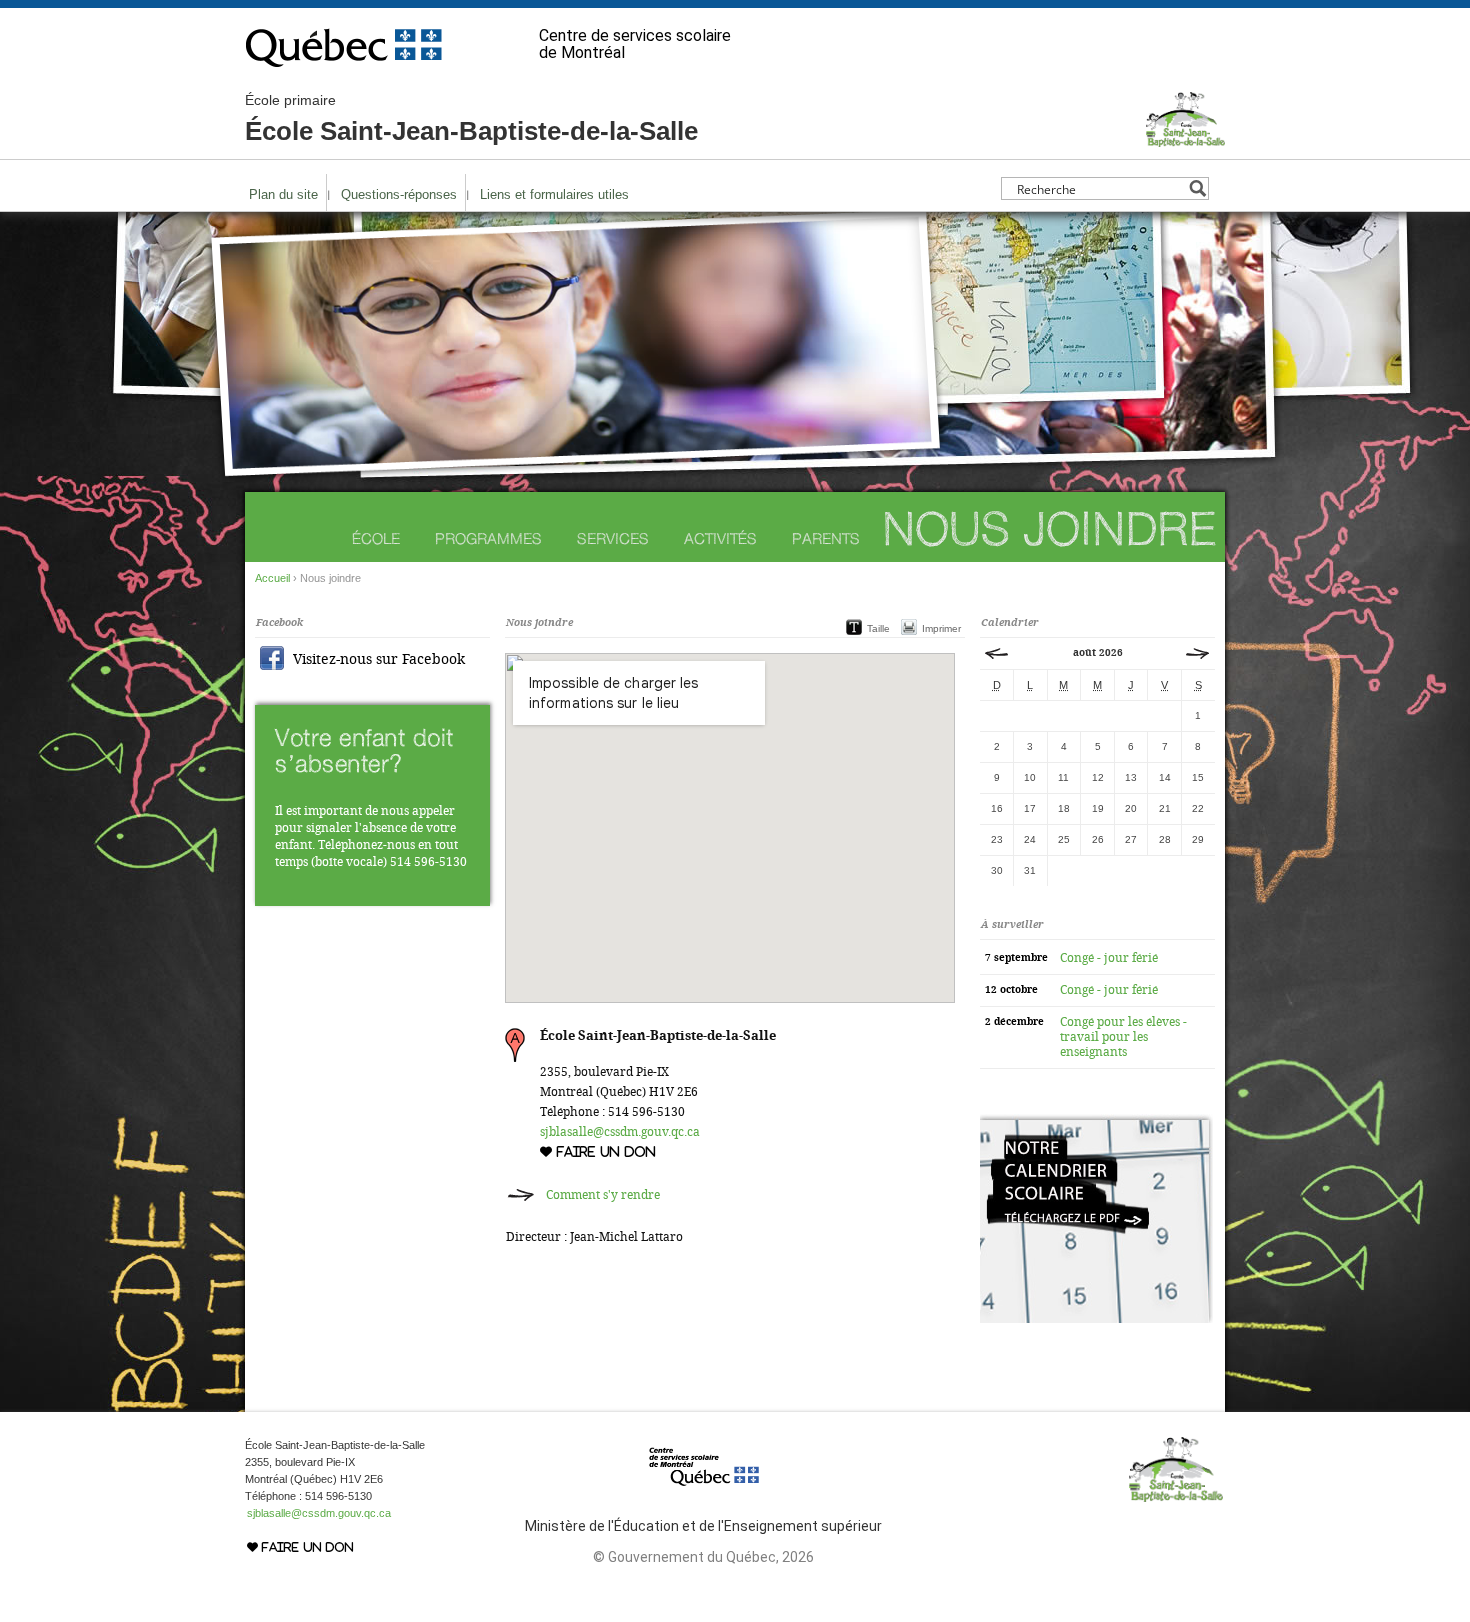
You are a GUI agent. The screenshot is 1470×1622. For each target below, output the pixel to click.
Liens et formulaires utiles (554, 194)
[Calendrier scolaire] (1096, 1319)
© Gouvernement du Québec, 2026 (703, 1557)
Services (613, 538)
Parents (826, 538)
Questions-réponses (399, 194)
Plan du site (283, 194)
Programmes (488, 538)
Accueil (272, 578)
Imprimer (941, 628)
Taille (878, 628)
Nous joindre (1048, 528)
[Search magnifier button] (1197, 188)
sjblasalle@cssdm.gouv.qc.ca (620, 1132)
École (376, 538)
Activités (720, 538)
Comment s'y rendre (603, 1195)
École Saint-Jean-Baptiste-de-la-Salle (471, 119)
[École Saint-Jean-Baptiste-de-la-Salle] (1185, 138)
